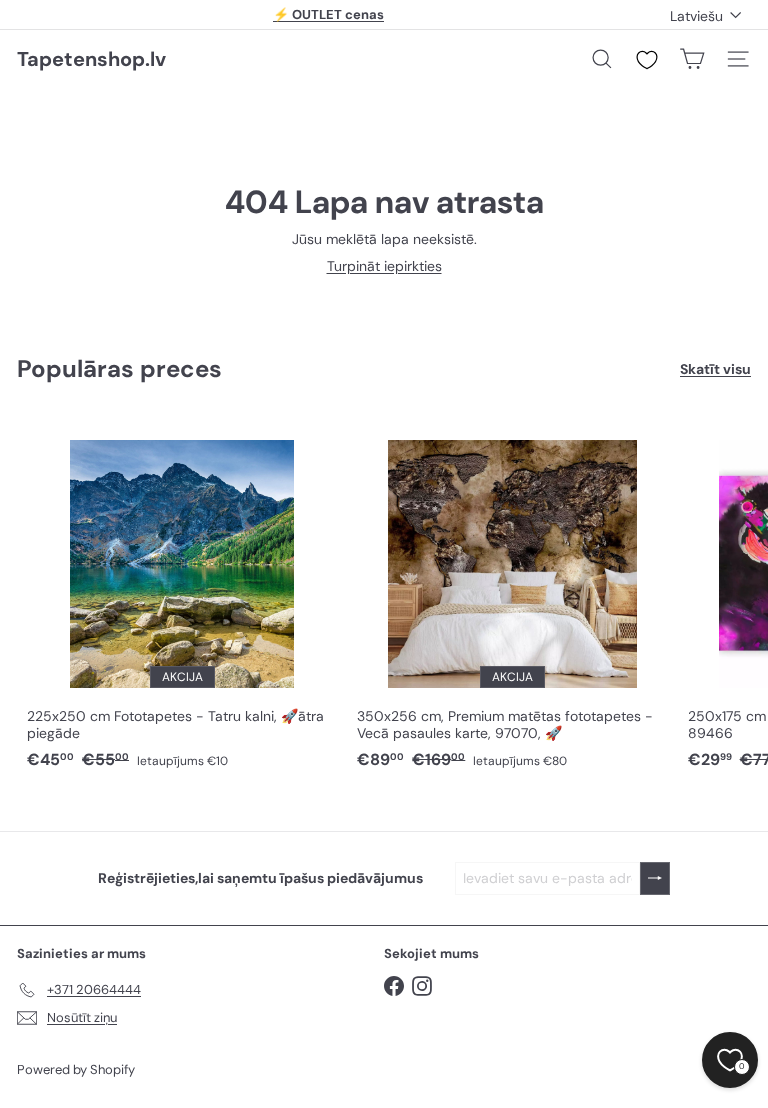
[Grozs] (692, 59)
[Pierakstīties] (655, 878)
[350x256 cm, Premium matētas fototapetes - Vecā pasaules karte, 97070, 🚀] (512, 595)
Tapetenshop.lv (91, 59)
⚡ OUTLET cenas (328, 14)
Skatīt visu (715, 369)
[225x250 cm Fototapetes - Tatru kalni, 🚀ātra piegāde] (182, 595)
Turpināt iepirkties (384, 266)
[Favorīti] (647, 60)
